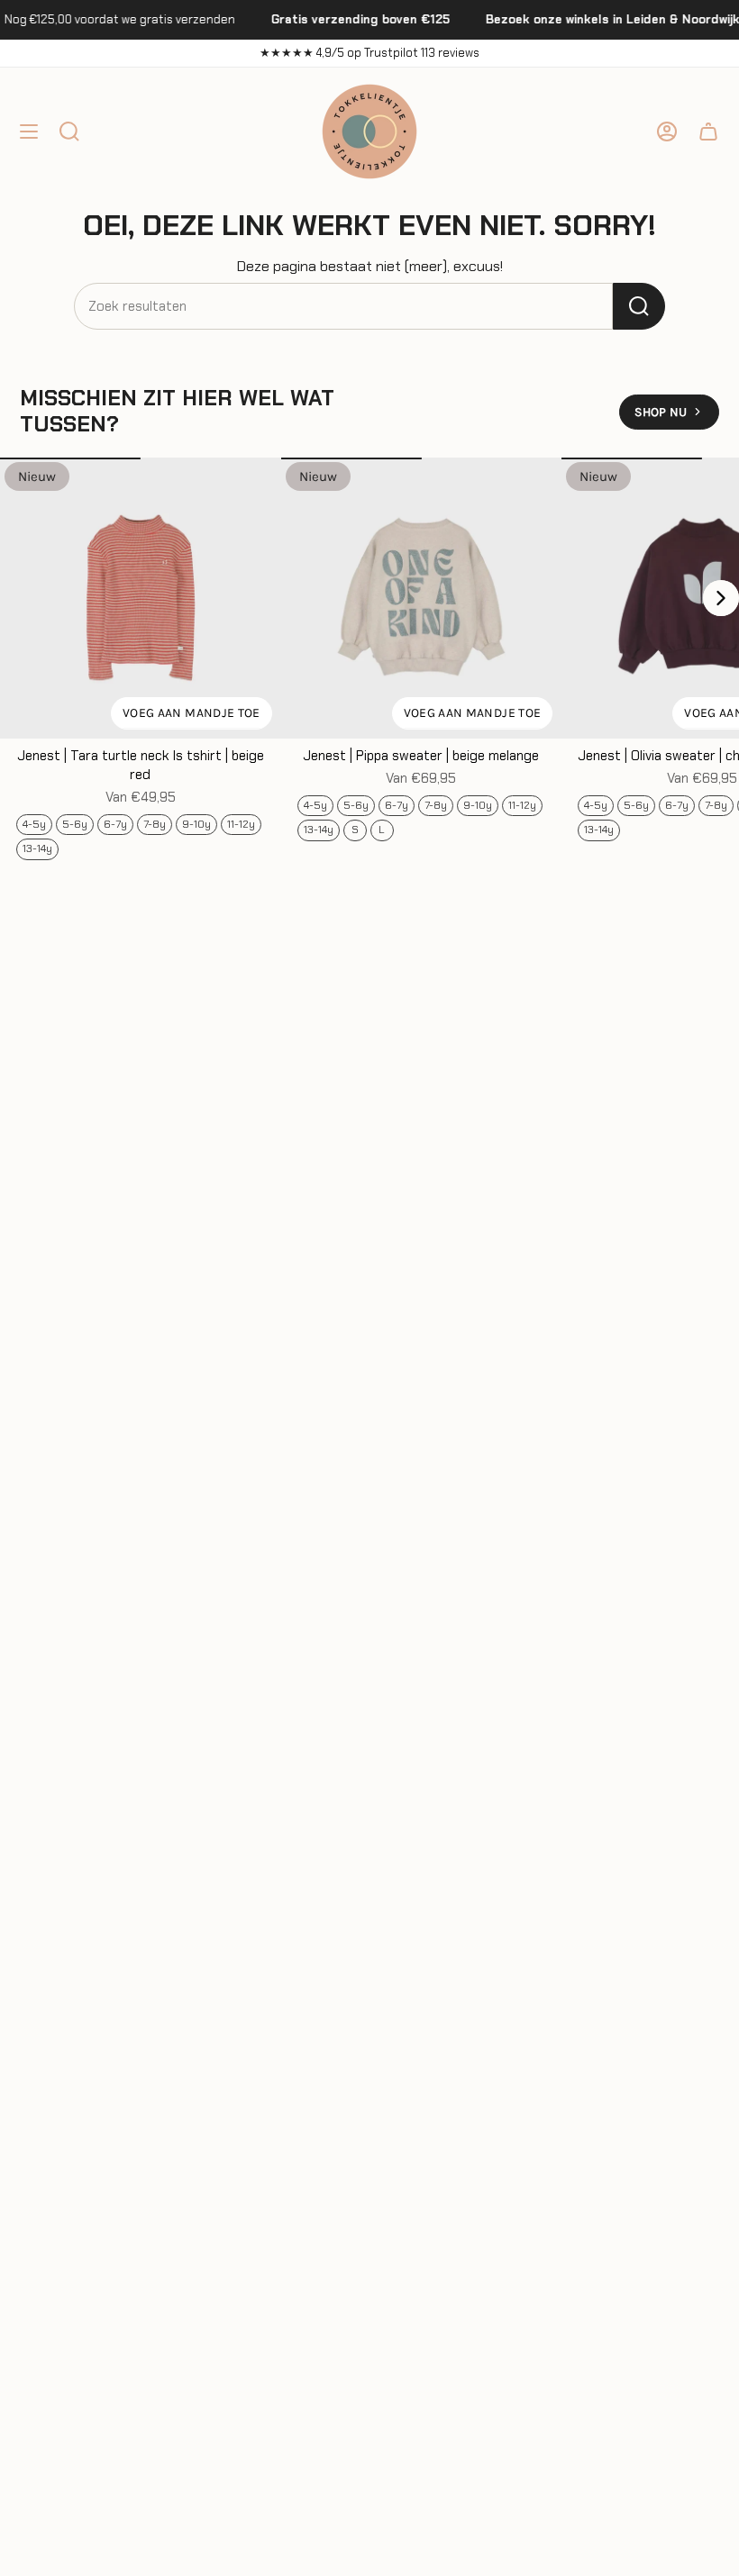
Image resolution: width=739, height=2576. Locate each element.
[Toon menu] (29, 132)
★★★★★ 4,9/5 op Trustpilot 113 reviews (369, 53)
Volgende (721, 598)
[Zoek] (639, 306)
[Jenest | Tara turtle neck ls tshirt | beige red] (141, 598)
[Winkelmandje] (708, 132)
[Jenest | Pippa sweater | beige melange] (422, 598)
